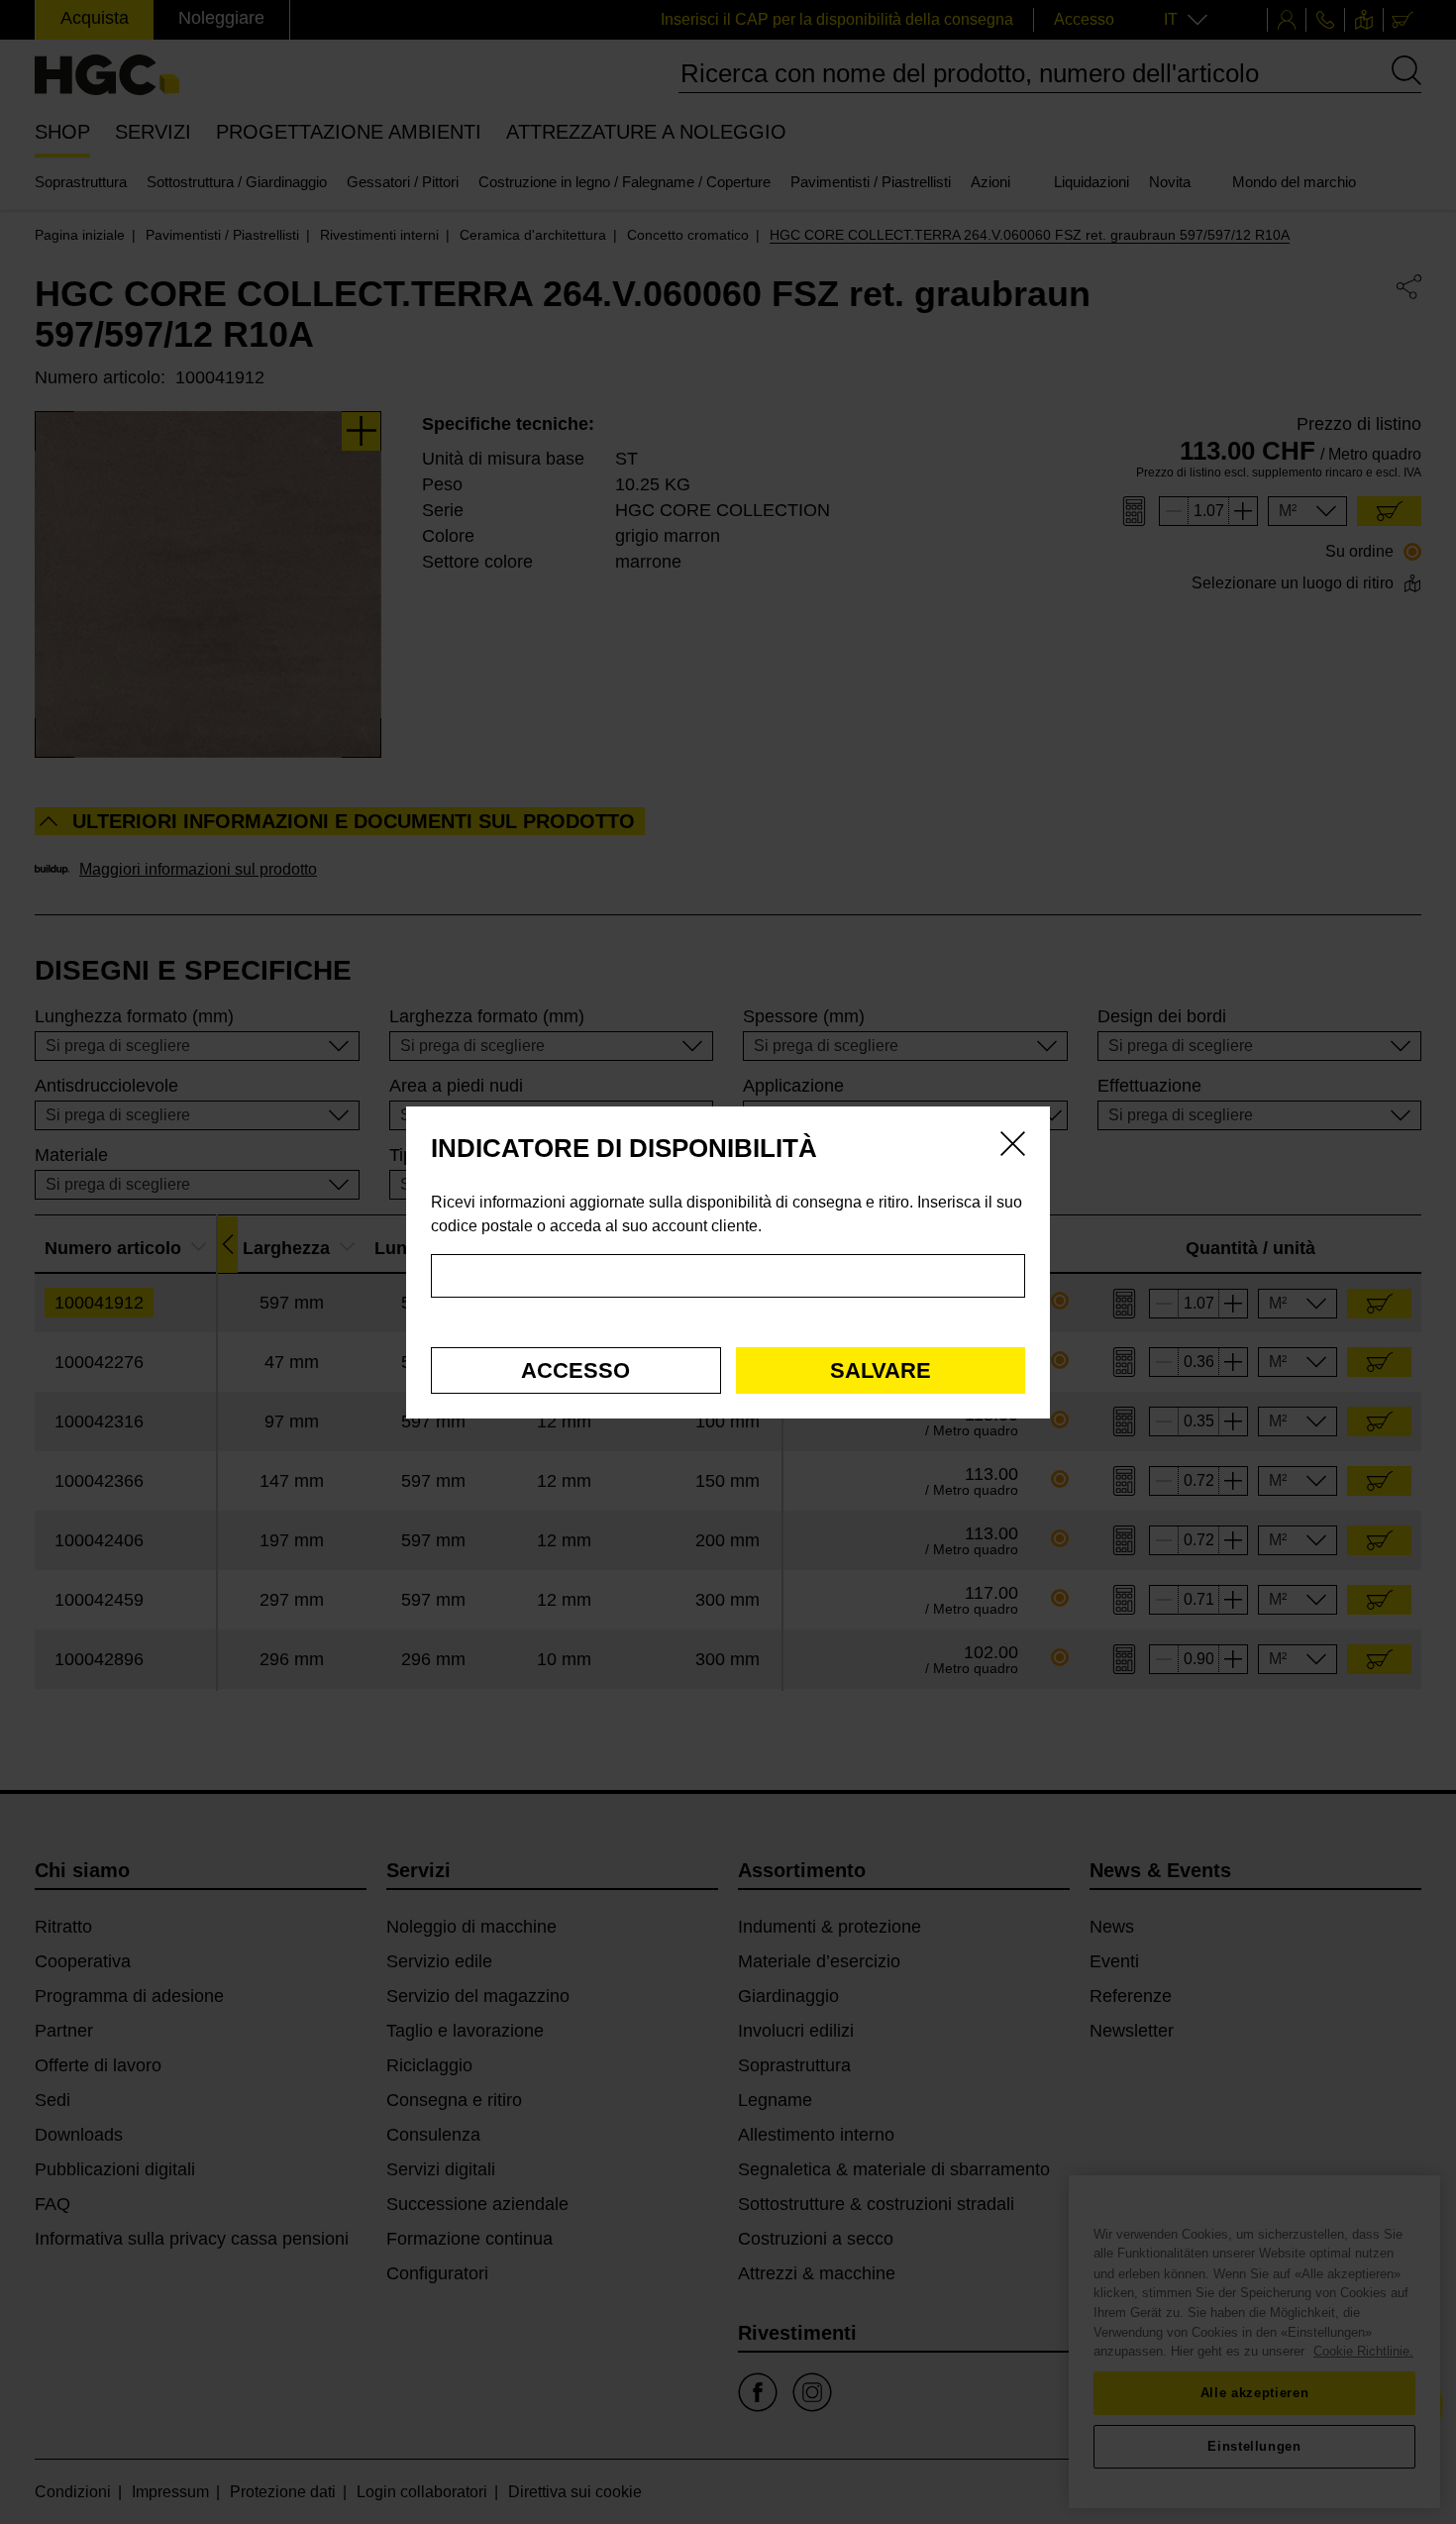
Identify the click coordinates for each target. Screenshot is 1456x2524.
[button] (576, 1370)
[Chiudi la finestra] (1013, 1147)
